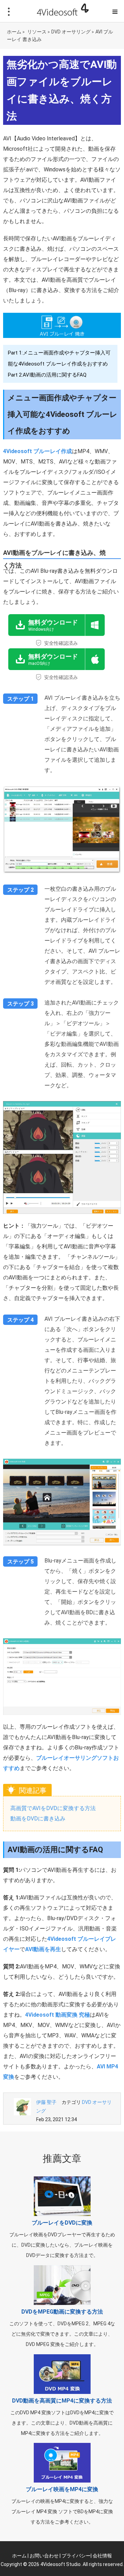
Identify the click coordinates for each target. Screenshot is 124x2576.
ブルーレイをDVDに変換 (62, 2223)
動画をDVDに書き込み (38, 1819)
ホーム (14, 32)
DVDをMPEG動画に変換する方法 (62, 2312)
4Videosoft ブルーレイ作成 (38, 451)
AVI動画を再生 (43, 1949)
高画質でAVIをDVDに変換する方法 (53, 1808)
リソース (37, 32)
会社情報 (102, 2556)
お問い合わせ (44, 2556)
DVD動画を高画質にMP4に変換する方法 (62, 2401)
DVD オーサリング (71, 32)
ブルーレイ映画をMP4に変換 (62, 2489)
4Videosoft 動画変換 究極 (58, 2015)
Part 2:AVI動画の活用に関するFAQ (47, 375)
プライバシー (76, 2556)
